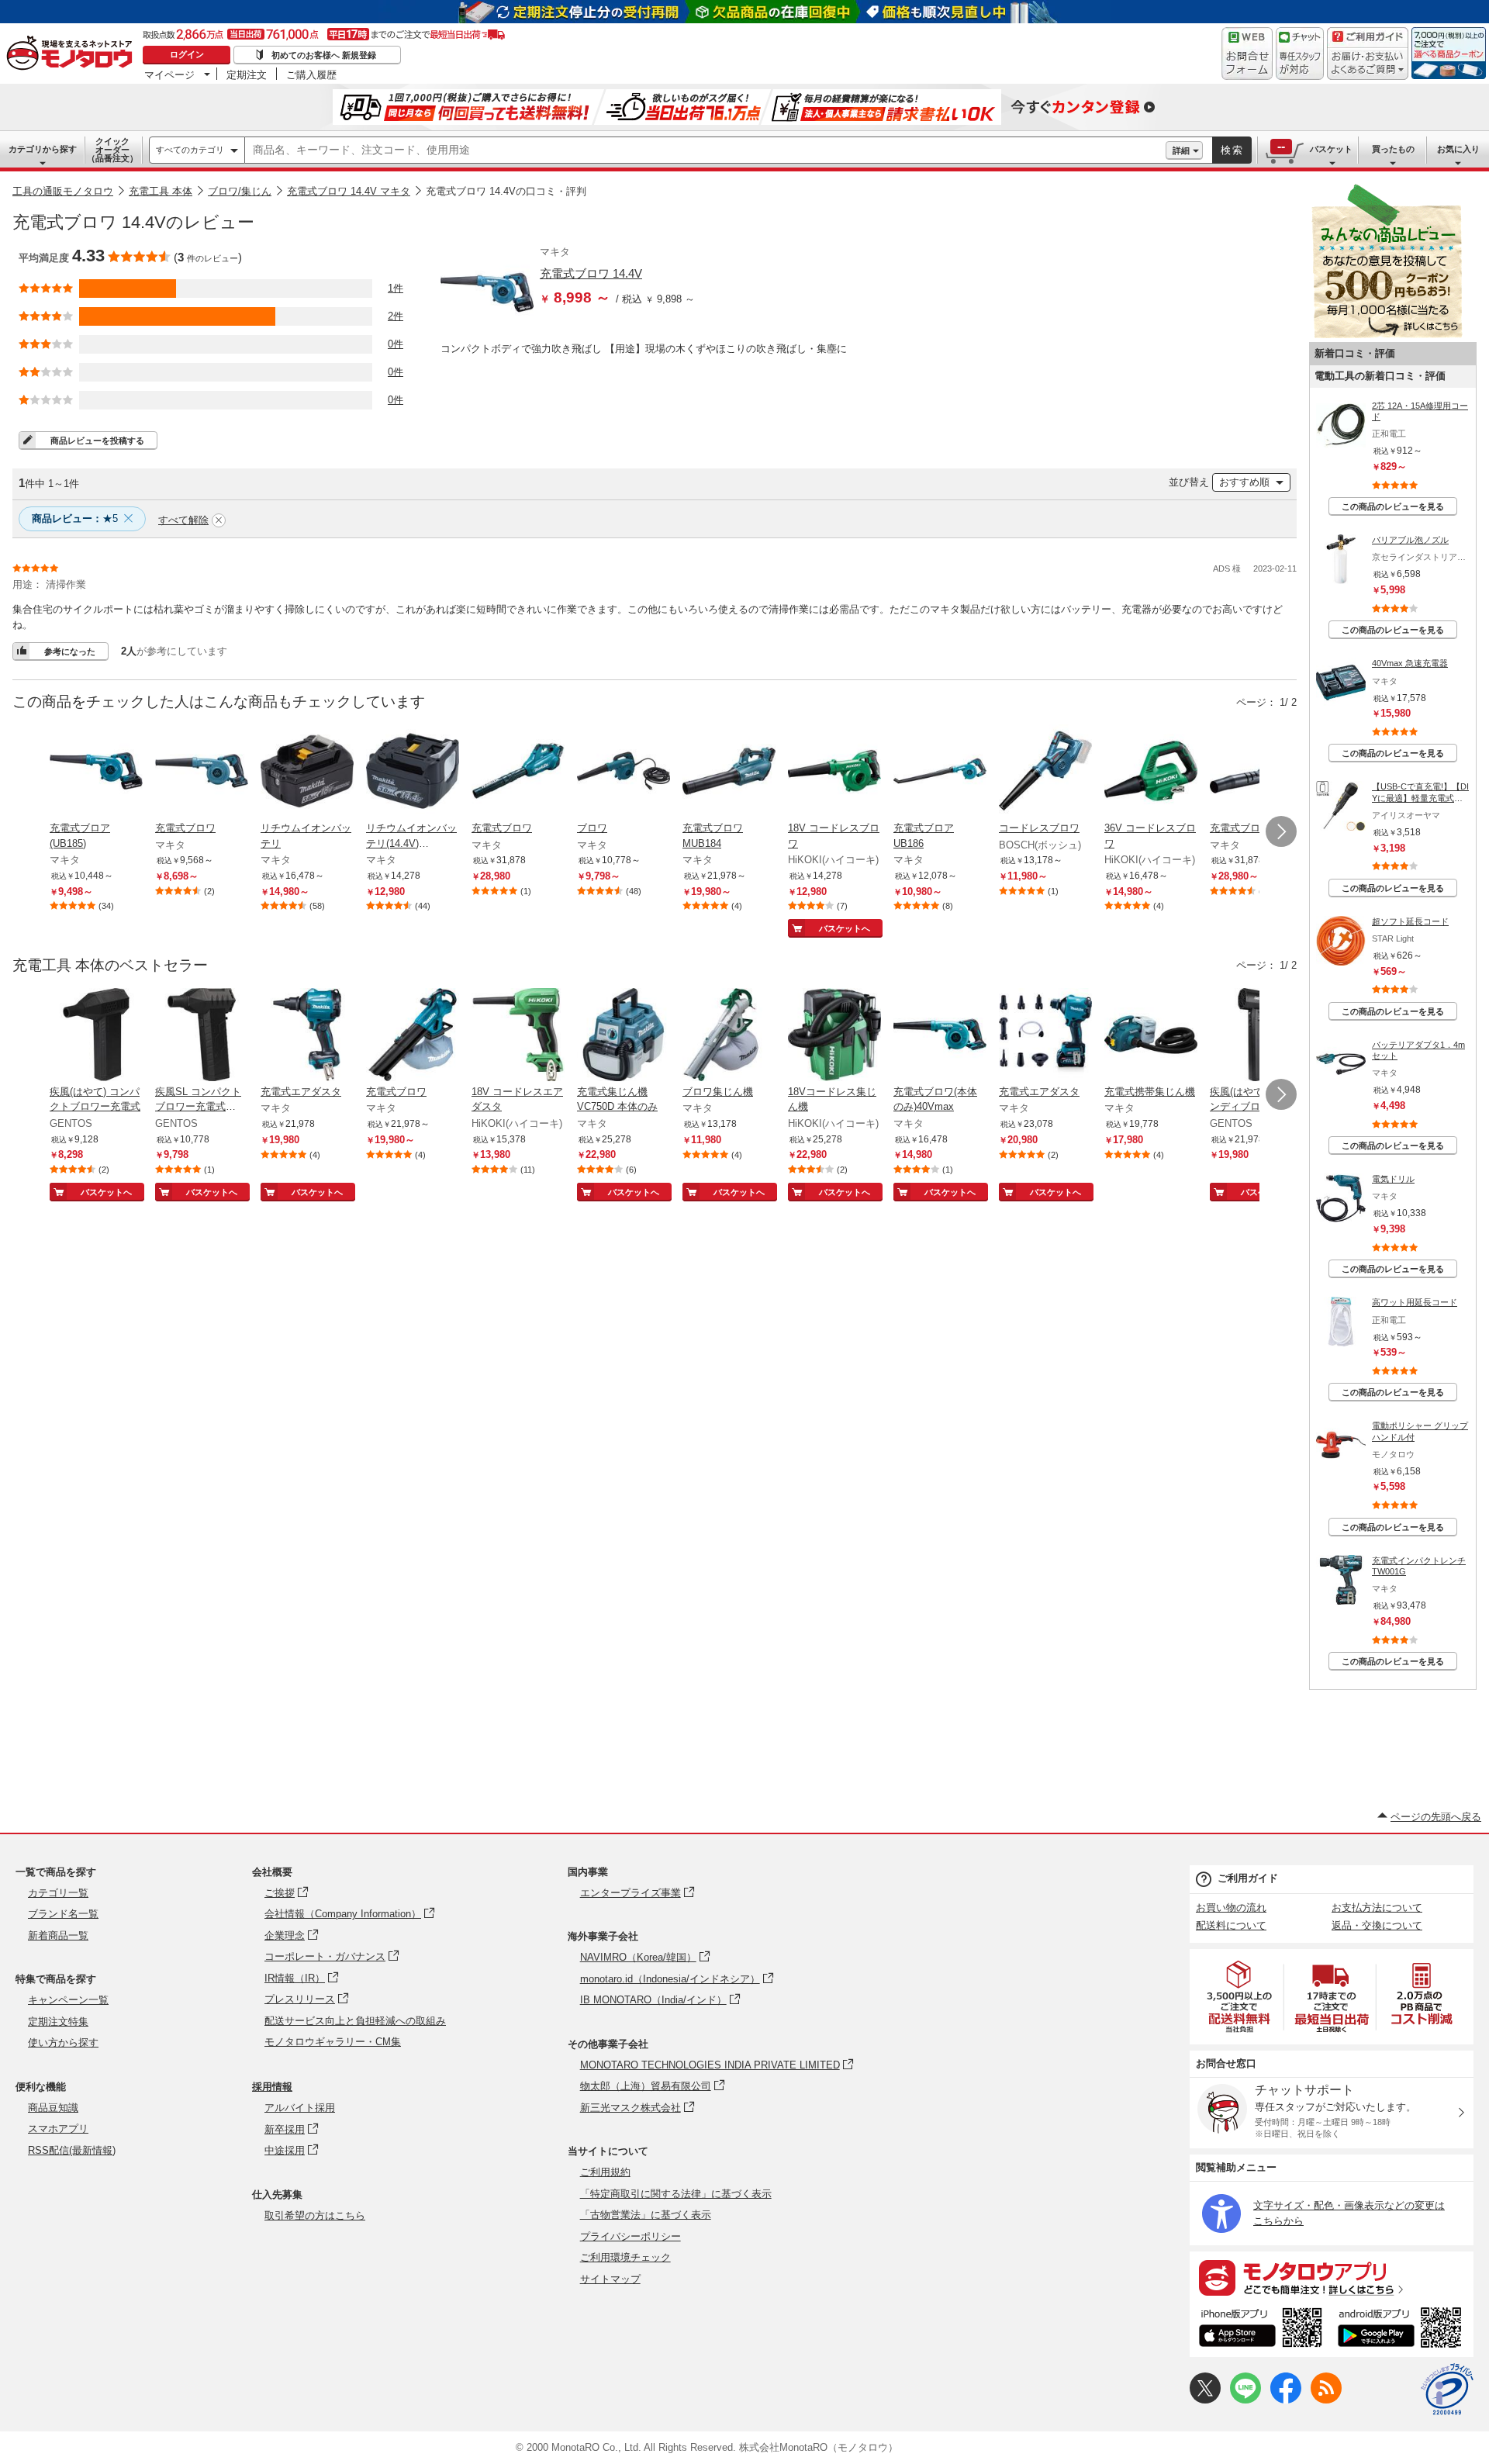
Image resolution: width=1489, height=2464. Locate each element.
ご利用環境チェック (625, 2257)
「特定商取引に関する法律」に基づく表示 (676, 2194)
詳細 (1181, 150)
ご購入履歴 (311, 74)
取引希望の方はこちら (315, 2215)
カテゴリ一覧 (58, 1893)
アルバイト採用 (300, 2108)
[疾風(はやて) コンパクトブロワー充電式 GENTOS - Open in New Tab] (96, 1036)
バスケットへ (845, 928)
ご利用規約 (605, 2172)
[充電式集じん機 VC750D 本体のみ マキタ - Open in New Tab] (624, 1036)
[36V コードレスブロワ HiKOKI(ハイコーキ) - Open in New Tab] (1151, 772)
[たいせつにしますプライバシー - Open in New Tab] (1447, 2390)
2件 (396, 316)
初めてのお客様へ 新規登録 (324, 55)
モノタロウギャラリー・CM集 (333, 2042)
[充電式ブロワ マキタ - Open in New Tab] (202, 772)
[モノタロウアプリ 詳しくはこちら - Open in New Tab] (1332, 2277)
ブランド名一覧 (63, 1914)
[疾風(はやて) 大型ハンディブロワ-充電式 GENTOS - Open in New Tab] (1256, 1036)
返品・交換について (1377, 1925)
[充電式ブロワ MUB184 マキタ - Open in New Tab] (729, 772)
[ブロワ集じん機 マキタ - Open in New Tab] (729, 1036)
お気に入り (1458, 149)
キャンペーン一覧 (68, 2000)
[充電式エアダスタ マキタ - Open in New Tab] (307, 1036)
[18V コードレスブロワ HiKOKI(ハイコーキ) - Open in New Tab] (834, 772)
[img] (73, 54)
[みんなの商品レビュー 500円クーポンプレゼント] (1387, 335)
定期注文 (247, 74)
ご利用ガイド (1248, 1878)
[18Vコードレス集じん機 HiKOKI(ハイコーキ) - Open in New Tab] (834, 1036)
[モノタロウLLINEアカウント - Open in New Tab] (1245, 2400)
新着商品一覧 (58, 1935)
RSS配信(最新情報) (72, 2150)
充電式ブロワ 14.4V (591, 273)
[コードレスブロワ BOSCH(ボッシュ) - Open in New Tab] (1045, 772)
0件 (396, 344)
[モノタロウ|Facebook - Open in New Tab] (1286, 2400)
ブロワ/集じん (240, 191)
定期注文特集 (58, 2022)
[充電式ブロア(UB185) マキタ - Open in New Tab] (96, 772)
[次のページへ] (1281, 831)
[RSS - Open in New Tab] (1326, 2400)
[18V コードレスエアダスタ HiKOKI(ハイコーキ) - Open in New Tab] (518, 1036)
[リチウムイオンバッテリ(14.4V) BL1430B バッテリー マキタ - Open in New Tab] (413, 772)
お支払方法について (1377, 1908)
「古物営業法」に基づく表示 (646, 2215)
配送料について (1231, 1925)
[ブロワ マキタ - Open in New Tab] (624, 772)
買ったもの (1393, 149)
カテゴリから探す (43, 149)
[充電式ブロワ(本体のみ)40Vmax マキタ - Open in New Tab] (940, 1036)
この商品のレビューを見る (1393, 506)
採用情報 (272, 2087)
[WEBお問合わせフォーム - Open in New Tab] (1247, 54)
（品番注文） (112, 150)
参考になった (70, 651)
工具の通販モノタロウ (63, 191)
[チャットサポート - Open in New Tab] (1300, 54)
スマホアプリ (58, 2129)
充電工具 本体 (161, 191)
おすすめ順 (1244, 482)
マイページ (169, 74)
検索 (1232, 150)
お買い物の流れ (1231, 1908)
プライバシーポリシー (630, 2236)
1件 (396, 288)
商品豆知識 (53, 2108)
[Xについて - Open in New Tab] (1205, 2400)
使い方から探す (63, 2042)
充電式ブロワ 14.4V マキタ (349, 191)
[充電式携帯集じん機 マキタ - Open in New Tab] (1151, 1036)
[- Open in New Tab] (1240, 1997)
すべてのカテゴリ (190, 150)
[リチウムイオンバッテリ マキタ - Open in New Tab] (307, 772)
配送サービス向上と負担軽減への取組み (355, 2021)
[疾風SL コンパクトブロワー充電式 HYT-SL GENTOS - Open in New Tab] (202, 1036)
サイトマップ (610, 2279)
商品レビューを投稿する (97, 441)
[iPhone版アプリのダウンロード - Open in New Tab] (1261, 2330)
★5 (75, 518)
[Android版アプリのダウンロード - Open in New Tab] (1403, 2330)
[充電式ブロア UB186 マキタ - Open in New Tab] (940, 772)
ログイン (187, 54)
